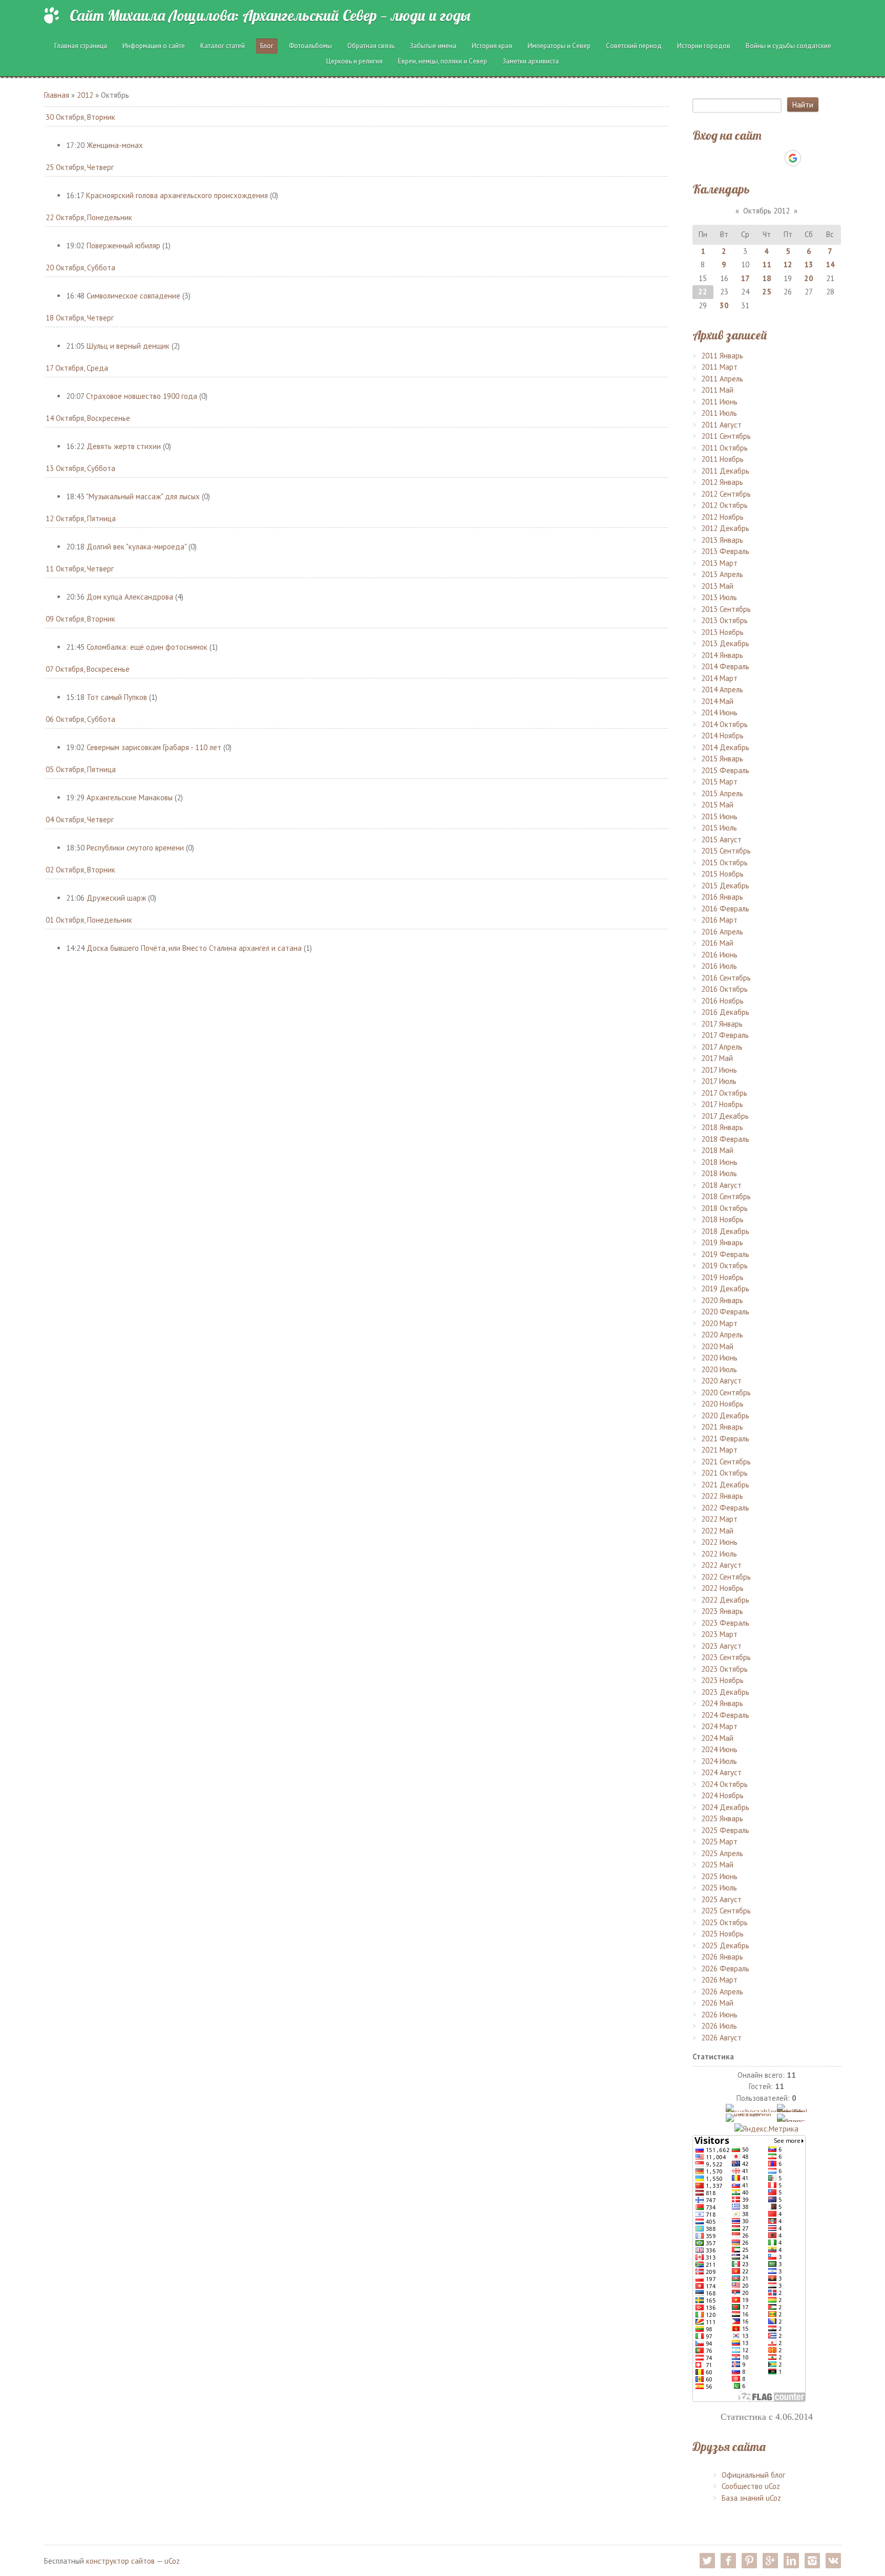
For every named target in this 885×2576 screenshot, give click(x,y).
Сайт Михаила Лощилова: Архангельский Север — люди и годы (270, 15)
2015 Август (721, 839)
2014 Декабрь (725, 747)
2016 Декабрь (725, 1012)
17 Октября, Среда (77, 368)
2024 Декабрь (725, 1807)
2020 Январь (722, 1300)
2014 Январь (722, 655)
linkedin (791, 2561)
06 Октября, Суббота (80, 719)
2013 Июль (719, 597)
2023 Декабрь (725, 1692)
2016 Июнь (719, 955)
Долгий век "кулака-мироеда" (136, 547)
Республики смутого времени (135, 848)
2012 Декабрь (725, 528)
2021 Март (719, 1450)
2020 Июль (719, 1369)
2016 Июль (719, 966)
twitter (707, 2561)
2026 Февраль (725, 1968)
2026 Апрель (722, 1992)
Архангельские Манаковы (130, 797)
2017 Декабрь (725, 1116)
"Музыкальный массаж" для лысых (143, 496)
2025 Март (719, 1841)
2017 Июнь (719, 1070)
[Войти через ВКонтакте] (740, 158)
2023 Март (719, 1634)
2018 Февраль (725, 1139)
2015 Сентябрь (726, 851)
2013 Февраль (725, 551)
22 (703, 292)
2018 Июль (719, 1173)
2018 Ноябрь (722, 1219)
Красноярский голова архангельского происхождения (177, 195)
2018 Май (717, 1150)
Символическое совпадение (133, 296)
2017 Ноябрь (722, 1104)
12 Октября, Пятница (81, 518)
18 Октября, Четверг (80, 318)
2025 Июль (719, 1888)
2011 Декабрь (725, 471)
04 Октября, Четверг (80, 819)
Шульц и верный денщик (128, 346)
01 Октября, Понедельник (89, 920)
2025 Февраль (725, 1830)
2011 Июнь (719, 402)
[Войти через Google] (793, 158)
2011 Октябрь (724, 448)
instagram (812, 2561)
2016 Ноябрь (722, 1001)
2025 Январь (722, 1818)
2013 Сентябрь (726, 609)
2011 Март (719, 367)
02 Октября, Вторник (80, 870)
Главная (57, 95)
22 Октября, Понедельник (89, 217)
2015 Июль (719, 828)
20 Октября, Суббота (80, 268)
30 (724, 305)
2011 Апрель (722, 379)
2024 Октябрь (724, 1784)
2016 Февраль (725, 909)
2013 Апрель (722, 574)
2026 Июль (719, 2026)
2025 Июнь (719, 1876)
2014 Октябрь (724, 724)
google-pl (770, 2561)
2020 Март (719, 1323)
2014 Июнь (719, 712)
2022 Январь (722, 1496)
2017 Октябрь (724, 1093)
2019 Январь (722, 1242)
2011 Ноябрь (722, 459)
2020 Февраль (725, 1312)
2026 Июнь (719, 2015)
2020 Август (721, 1381)
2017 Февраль (725, 1035)
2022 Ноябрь (722, 1588)
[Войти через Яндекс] (775, 158)
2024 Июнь (719, 1749)
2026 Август (721, 2038)
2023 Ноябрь (722, 1680)
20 (809, 278)
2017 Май (717, 1058)
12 (788, 264)
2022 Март (719, 1519)
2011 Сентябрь (726, 436)
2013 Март (719, 563)
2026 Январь (722, 1957)
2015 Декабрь (725, 886)
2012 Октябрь (724, 505)
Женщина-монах (115, 145)
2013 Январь (722, 540)
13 (809, 264)
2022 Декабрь (725, 1600)
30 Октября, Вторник (80, 117)
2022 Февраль (725, 1508)
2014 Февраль (725, 666)
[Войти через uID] (723, 158)
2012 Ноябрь (722, 517)
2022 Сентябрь (726, 1577)
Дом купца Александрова (130, 597)
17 (745, 278)
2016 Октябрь (724, 989)
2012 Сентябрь (726, 494)
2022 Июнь (719, 1542)
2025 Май (717, 1865)
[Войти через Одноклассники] (811, 158)
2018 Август (721, 1185)
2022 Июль (719, 1554)
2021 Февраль (725, 1439)
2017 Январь (722, 1024)
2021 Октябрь (724, 1473)
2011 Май (717, 390)
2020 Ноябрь (722, 1404)
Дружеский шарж (116, 898)
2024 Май (717, 1738)
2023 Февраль (725, 1623)
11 (767, 264)
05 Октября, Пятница (81, 769)
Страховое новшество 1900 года (142, 396)
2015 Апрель (722, 793)
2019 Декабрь (725, 1289)
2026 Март (719, 1980)
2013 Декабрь (725, 643)
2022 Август (721, 1565)
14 (830, 264)
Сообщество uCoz (751, 2486)
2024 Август (721, 1772)
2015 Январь (722, 759)
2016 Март (719, 920)
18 (767, 278)
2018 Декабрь (725, 1231)
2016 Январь (722, 897)
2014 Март (719, 678)
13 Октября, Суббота (80, 468)
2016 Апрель (722, 932)
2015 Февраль (725, 770)
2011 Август (721, 425)
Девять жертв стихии (124, 446)
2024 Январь (722, 1703)
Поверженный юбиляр (123, 246)
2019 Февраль (725, 1254)
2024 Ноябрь (722, 1795)
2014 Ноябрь (722, 736)
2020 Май (717, 1346)
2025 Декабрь (725, 1945)
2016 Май (717, 943)
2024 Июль (719, 1761)
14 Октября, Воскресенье (88, 418)
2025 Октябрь (724, 1922)
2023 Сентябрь (726, 1657)
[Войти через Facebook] (757, 158)
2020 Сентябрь (726, 1392)
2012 (85, 95)
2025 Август (721, 1899)
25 (767, 292)
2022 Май (717, 1531)
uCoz (172, 2561)
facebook (728, 2561)
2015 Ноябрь (722, 874)
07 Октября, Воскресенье (88, 669)
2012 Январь (722, 482)
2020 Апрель (722, 1335)
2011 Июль (719, 413)
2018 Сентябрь (726, 1196)
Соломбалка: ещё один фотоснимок (147, 647)
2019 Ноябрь (722, 1277)
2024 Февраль (725, 1715)
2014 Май (717, 701)
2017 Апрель (722, 1047)
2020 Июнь (719, 1358)
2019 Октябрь (724, 1265)
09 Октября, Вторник (80, 619)
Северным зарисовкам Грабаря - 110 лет (154, 747)
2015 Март (719, 782)
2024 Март (719, 1726)
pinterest (749, 2561)
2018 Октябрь (724, 1208)
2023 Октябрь (724, 1669)
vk (833, 2561)
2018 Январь (722, 1127)
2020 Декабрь (725, 1415)
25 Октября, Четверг (80, 167)
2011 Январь (722, 356)
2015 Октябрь (724, 863)
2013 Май (717, 586)
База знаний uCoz (751, 2498)
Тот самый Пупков (117, 697)
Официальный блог (753, 2475)
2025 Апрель (722, 1853)
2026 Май (717, 2003)
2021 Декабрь (725, 1485)
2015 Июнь (719, 816)
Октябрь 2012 (766, 211)
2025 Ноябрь (722, 1934)
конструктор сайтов (120, 2561)
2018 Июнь (719, 1162)
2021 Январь (722, 1427)
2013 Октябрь (724, 620)
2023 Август (721, 1646)
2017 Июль (719, 1081)
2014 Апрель (722, 689)
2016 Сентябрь (726, 978)
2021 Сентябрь (726, 1462)
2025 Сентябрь (726, 1911)
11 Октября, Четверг (80, 569)
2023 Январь (722, 1611)
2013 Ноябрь (722, 632)
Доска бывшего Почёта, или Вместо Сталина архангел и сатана (194, 948)
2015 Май (717, 805)
